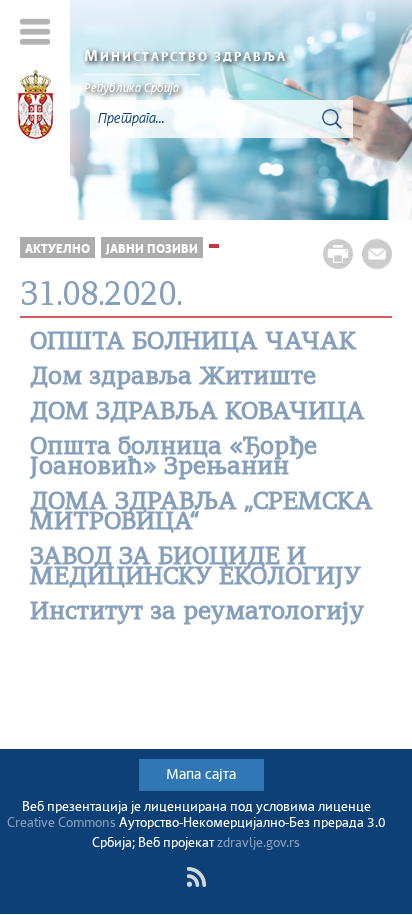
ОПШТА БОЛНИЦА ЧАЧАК (193, 343)
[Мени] (35, 31)
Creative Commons (61, 823)
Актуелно (57, 249)
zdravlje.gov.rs (258, 843)
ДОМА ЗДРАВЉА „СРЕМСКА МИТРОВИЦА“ (201, 513)
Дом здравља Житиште (173, 378)
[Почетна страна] (35, 108)
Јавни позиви (152, 249)
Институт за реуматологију (197, 613)
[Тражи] (332, 119)
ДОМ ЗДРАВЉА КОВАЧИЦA (197, 413)
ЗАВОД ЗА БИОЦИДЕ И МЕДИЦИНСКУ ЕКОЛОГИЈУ (195, 568)
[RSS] (196, 877)
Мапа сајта (201, 775)
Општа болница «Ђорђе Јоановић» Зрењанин (173, 458)
